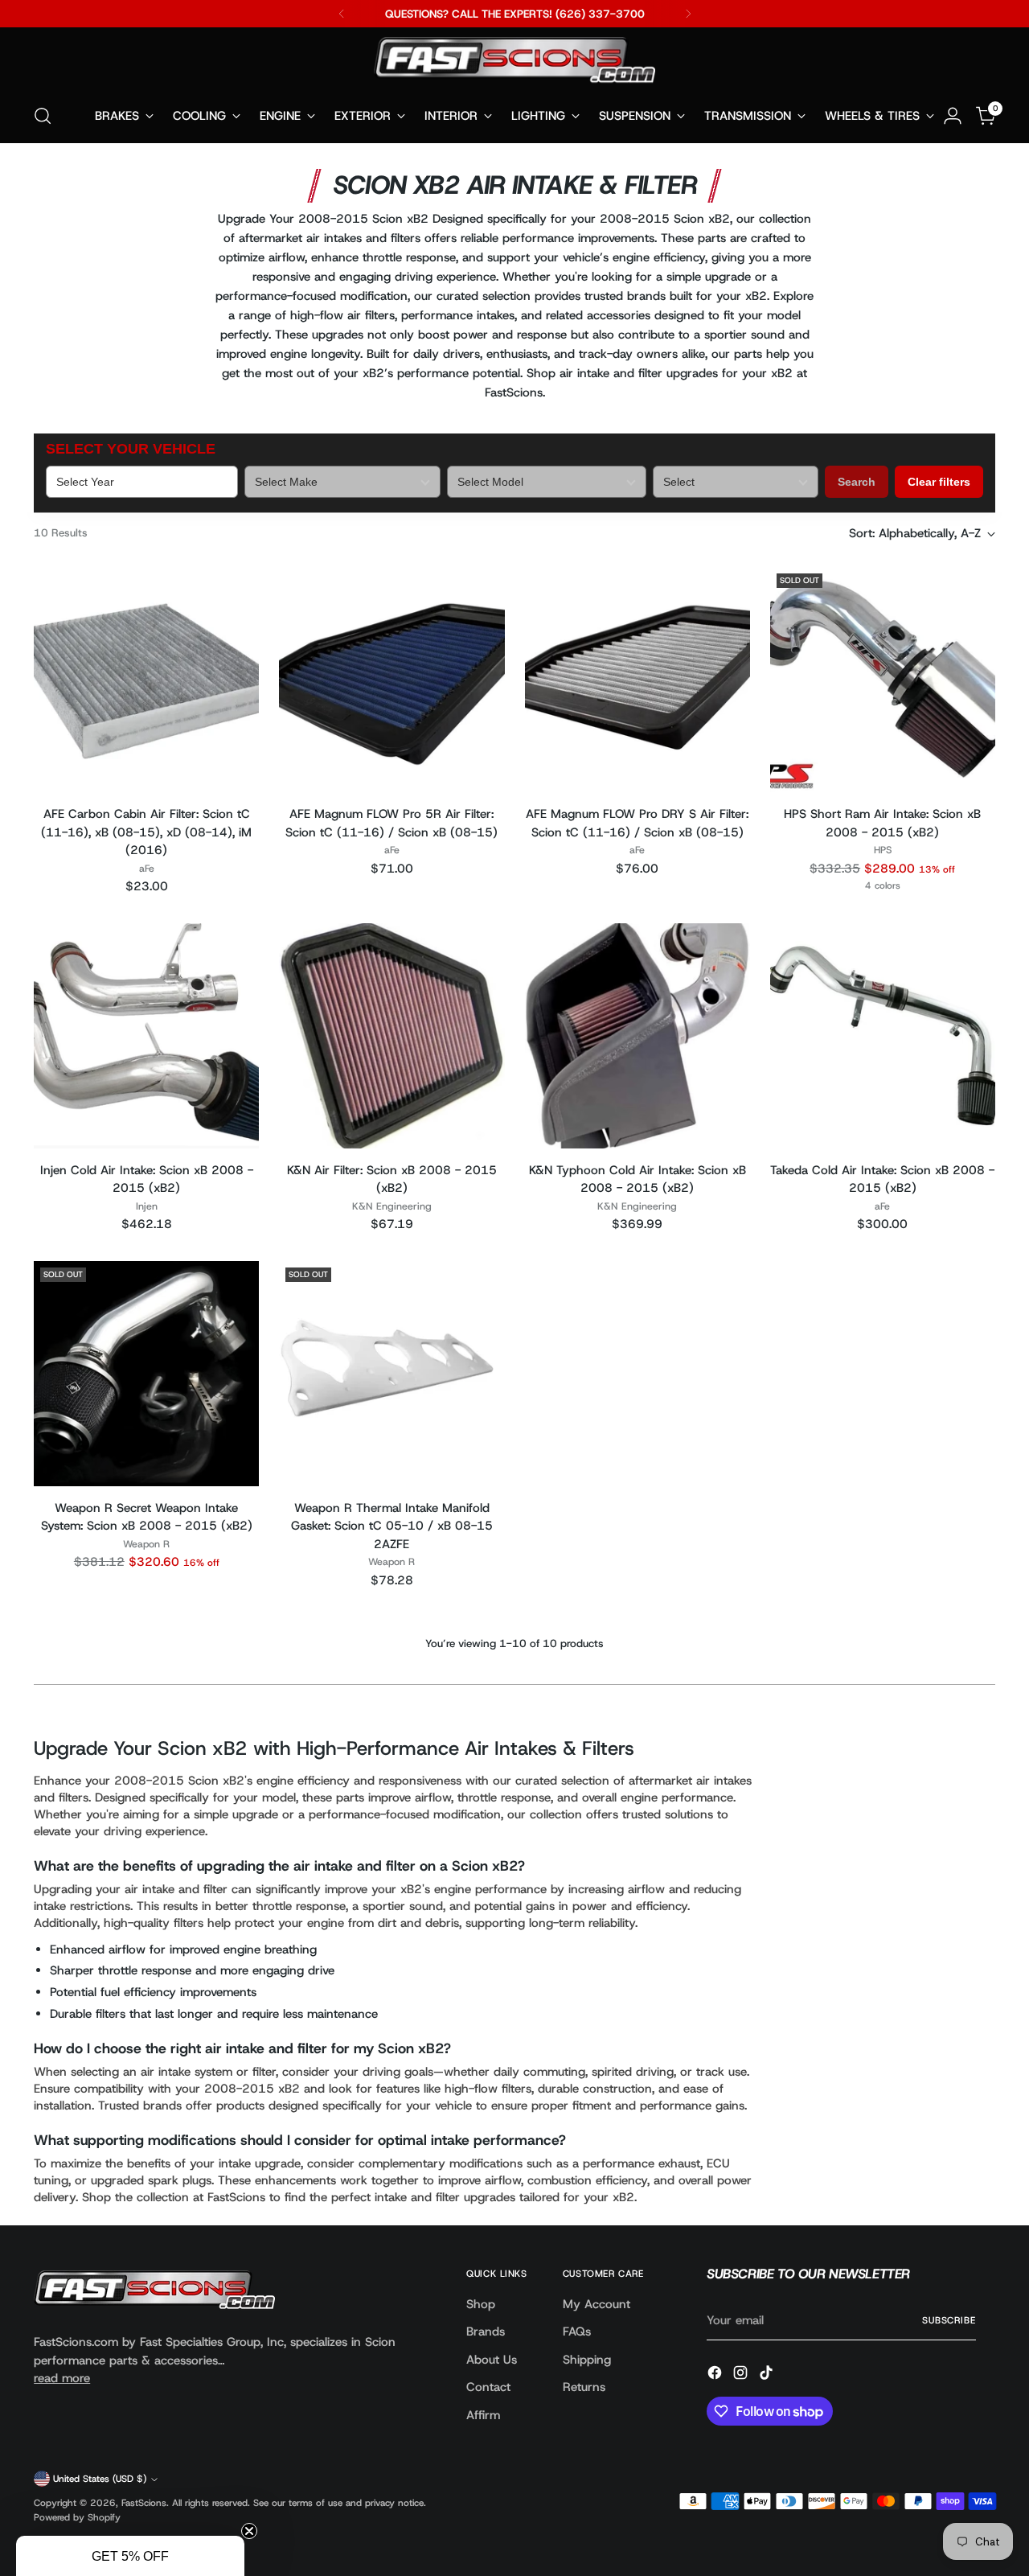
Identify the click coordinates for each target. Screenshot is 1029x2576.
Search (857, 482)
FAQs (577, 2332)
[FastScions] (514, 63)
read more (62, 2378)
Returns (584, 2387)
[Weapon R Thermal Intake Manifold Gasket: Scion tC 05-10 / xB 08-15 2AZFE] (392, 1374)
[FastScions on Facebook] (716, 2375)
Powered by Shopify (77, 2517)
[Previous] (342, 14)
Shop (481, 2304)
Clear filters (939, 482)
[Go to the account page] (953, 116)
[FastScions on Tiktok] (768, 2375)
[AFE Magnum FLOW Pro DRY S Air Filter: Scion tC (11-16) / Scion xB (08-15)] (637, 680)
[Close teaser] (249, 2531)
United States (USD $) (100, 2479)
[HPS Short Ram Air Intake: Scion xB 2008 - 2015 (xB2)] (883, 680)
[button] (130, 2556)
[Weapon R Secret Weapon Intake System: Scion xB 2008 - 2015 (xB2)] (146, 1374)
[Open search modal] (43, 116)
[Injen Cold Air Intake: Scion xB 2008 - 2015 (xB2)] (146, 1036)
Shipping (587, 2360)
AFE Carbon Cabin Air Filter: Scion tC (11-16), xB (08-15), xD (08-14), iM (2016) (146, 832)
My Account (596, 2304)
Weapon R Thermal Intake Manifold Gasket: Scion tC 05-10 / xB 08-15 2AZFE (392, 1526)
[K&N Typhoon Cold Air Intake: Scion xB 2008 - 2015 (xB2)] (637, 1036)
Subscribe (949, 2320)
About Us (492, 2360)
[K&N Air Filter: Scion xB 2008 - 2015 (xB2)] (392, 1036)
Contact (488, 2387)
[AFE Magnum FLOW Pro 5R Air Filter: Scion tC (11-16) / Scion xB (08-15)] (392, 680)
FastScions (144, 2503)
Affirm (483, 2415)
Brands (486, 2332)
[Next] (688, 14)
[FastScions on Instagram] (742, 2375)
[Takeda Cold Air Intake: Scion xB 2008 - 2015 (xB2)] (883, 1036)
